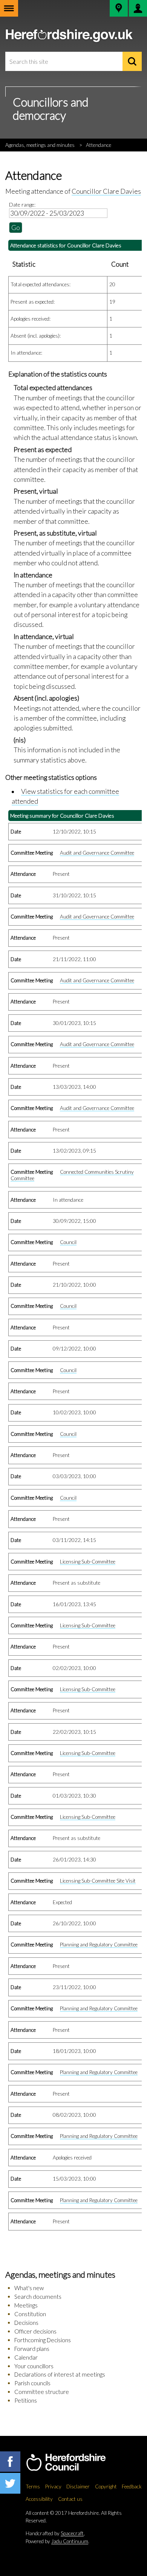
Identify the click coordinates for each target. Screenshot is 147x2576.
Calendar (26, 2357)
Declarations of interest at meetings (60, 2374)
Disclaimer (78, 2486)
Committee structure (42, 2392)
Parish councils (32, 2383)
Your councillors (34, 2366)
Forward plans (32, 2349)
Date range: (22, 205)
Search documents (38, 2297)
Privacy (53, 2486)
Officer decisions (35, 2331)
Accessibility (39, 2499)
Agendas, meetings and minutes (40, 145)
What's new (29, 2288)
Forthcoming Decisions (43, 2340)
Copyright (106, 2486)
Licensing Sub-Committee (88, 1562)
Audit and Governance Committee (97, 853)
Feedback (132, 2486)
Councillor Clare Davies (106, 191)
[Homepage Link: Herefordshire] (74, 2463)
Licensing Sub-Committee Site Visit (98, 1881)
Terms (33, 2486)
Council (68, 1242)
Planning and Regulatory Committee (99, 1945)
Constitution (30, 2314)
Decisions (26, 2323)
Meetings (26, 2305)
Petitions (26, 2400)
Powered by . (57, 2541)
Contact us (70, 2499)
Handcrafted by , (55, 2533)
